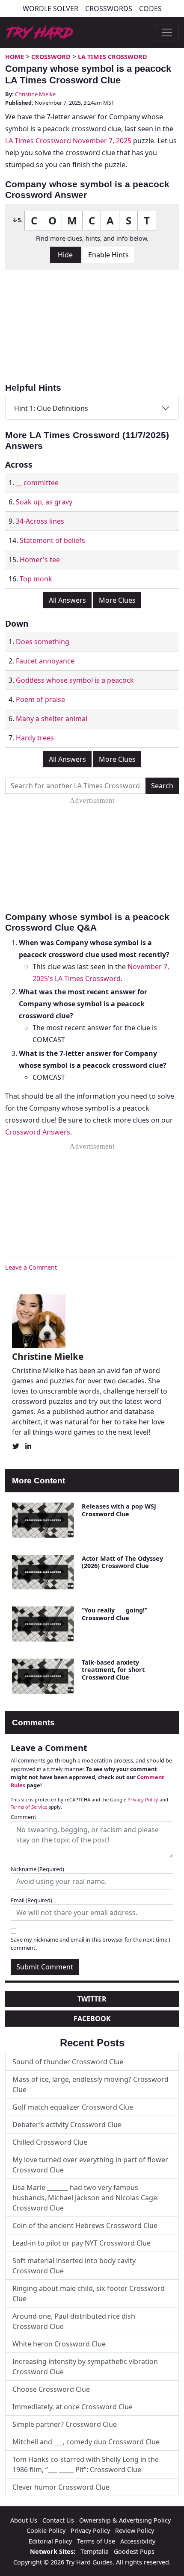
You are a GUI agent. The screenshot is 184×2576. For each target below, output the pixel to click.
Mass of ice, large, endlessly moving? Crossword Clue (91, 2084)
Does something (43, 642)
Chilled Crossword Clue (50, 2142)
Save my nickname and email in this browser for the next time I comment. (91, 1944)
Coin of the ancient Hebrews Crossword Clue (85, 2225)
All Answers (67, 600)
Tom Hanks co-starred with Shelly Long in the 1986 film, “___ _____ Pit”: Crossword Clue (86, 2464)
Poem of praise (40, 699)
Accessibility (138, 2541)
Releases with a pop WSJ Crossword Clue (119, 1510)
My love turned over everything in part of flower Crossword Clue (90, 2165)
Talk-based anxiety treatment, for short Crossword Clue (113, 1670)
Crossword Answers (38, 1132)
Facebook (92, 2019)
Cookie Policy (46, 2530)
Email (31, 1900)
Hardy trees (35, 738)
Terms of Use (96, 2541)
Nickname (37, 1869)
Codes (150, 9)
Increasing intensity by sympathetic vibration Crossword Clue (85, 2367)
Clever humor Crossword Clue (61, 2487)
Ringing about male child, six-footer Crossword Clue (89, 2293)
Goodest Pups (134, 2551)
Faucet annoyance (45, 661)
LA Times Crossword (113, 57)
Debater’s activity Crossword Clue (67, 2125)
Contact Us (58, 2520)
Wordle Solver (50, 9)
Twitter (92, 1999)
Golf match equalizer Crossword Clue (73, 2107)
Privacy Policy (143, 1799)
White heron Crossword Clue (59, 2344)
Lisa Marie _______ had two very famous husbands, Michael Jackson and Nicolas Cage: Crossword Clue (86, 2198)
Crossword (51, 57)
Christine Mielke (35, 94)
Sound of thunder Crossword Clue (68, 2062)
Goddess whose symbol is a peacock (75, 680)
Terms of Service (29, 1807)
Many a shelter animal (52, 719)
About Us (24, 2520)
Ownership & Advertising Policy (125, 2520)
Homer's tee (40, 560)
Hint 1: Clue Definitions (51, 408)
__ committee (37, 483)
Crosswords (109, 9)
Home (15, 57)
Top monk (36, 579)
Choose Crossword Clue (51, 2389)
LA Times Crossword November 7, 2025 (68, 141)
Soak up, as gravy (44, 502)
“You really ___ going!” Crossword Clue (114, 1614)
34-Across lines (40, 521)
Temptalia (95, 2551)
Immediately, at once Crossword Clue (73, 2407)
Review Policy (135, 2530)
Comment (24, 1817)
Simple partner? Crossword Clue (65, 2424)
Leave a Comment (31, 1267)
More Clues (117, 600)
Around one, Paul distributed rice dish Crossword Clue (74, 2321)
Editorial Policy (50, 2541)
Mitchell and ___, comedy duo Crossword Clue (86, 2442)
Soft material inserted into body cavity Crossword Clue (74, 2266)
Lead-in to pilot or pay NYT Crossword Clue (82, 2243)
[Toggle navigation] (167, 32)
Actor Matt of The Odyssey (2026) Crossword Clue (122, 1562)
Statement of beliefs (52, 540)
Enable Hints (108, 255)
